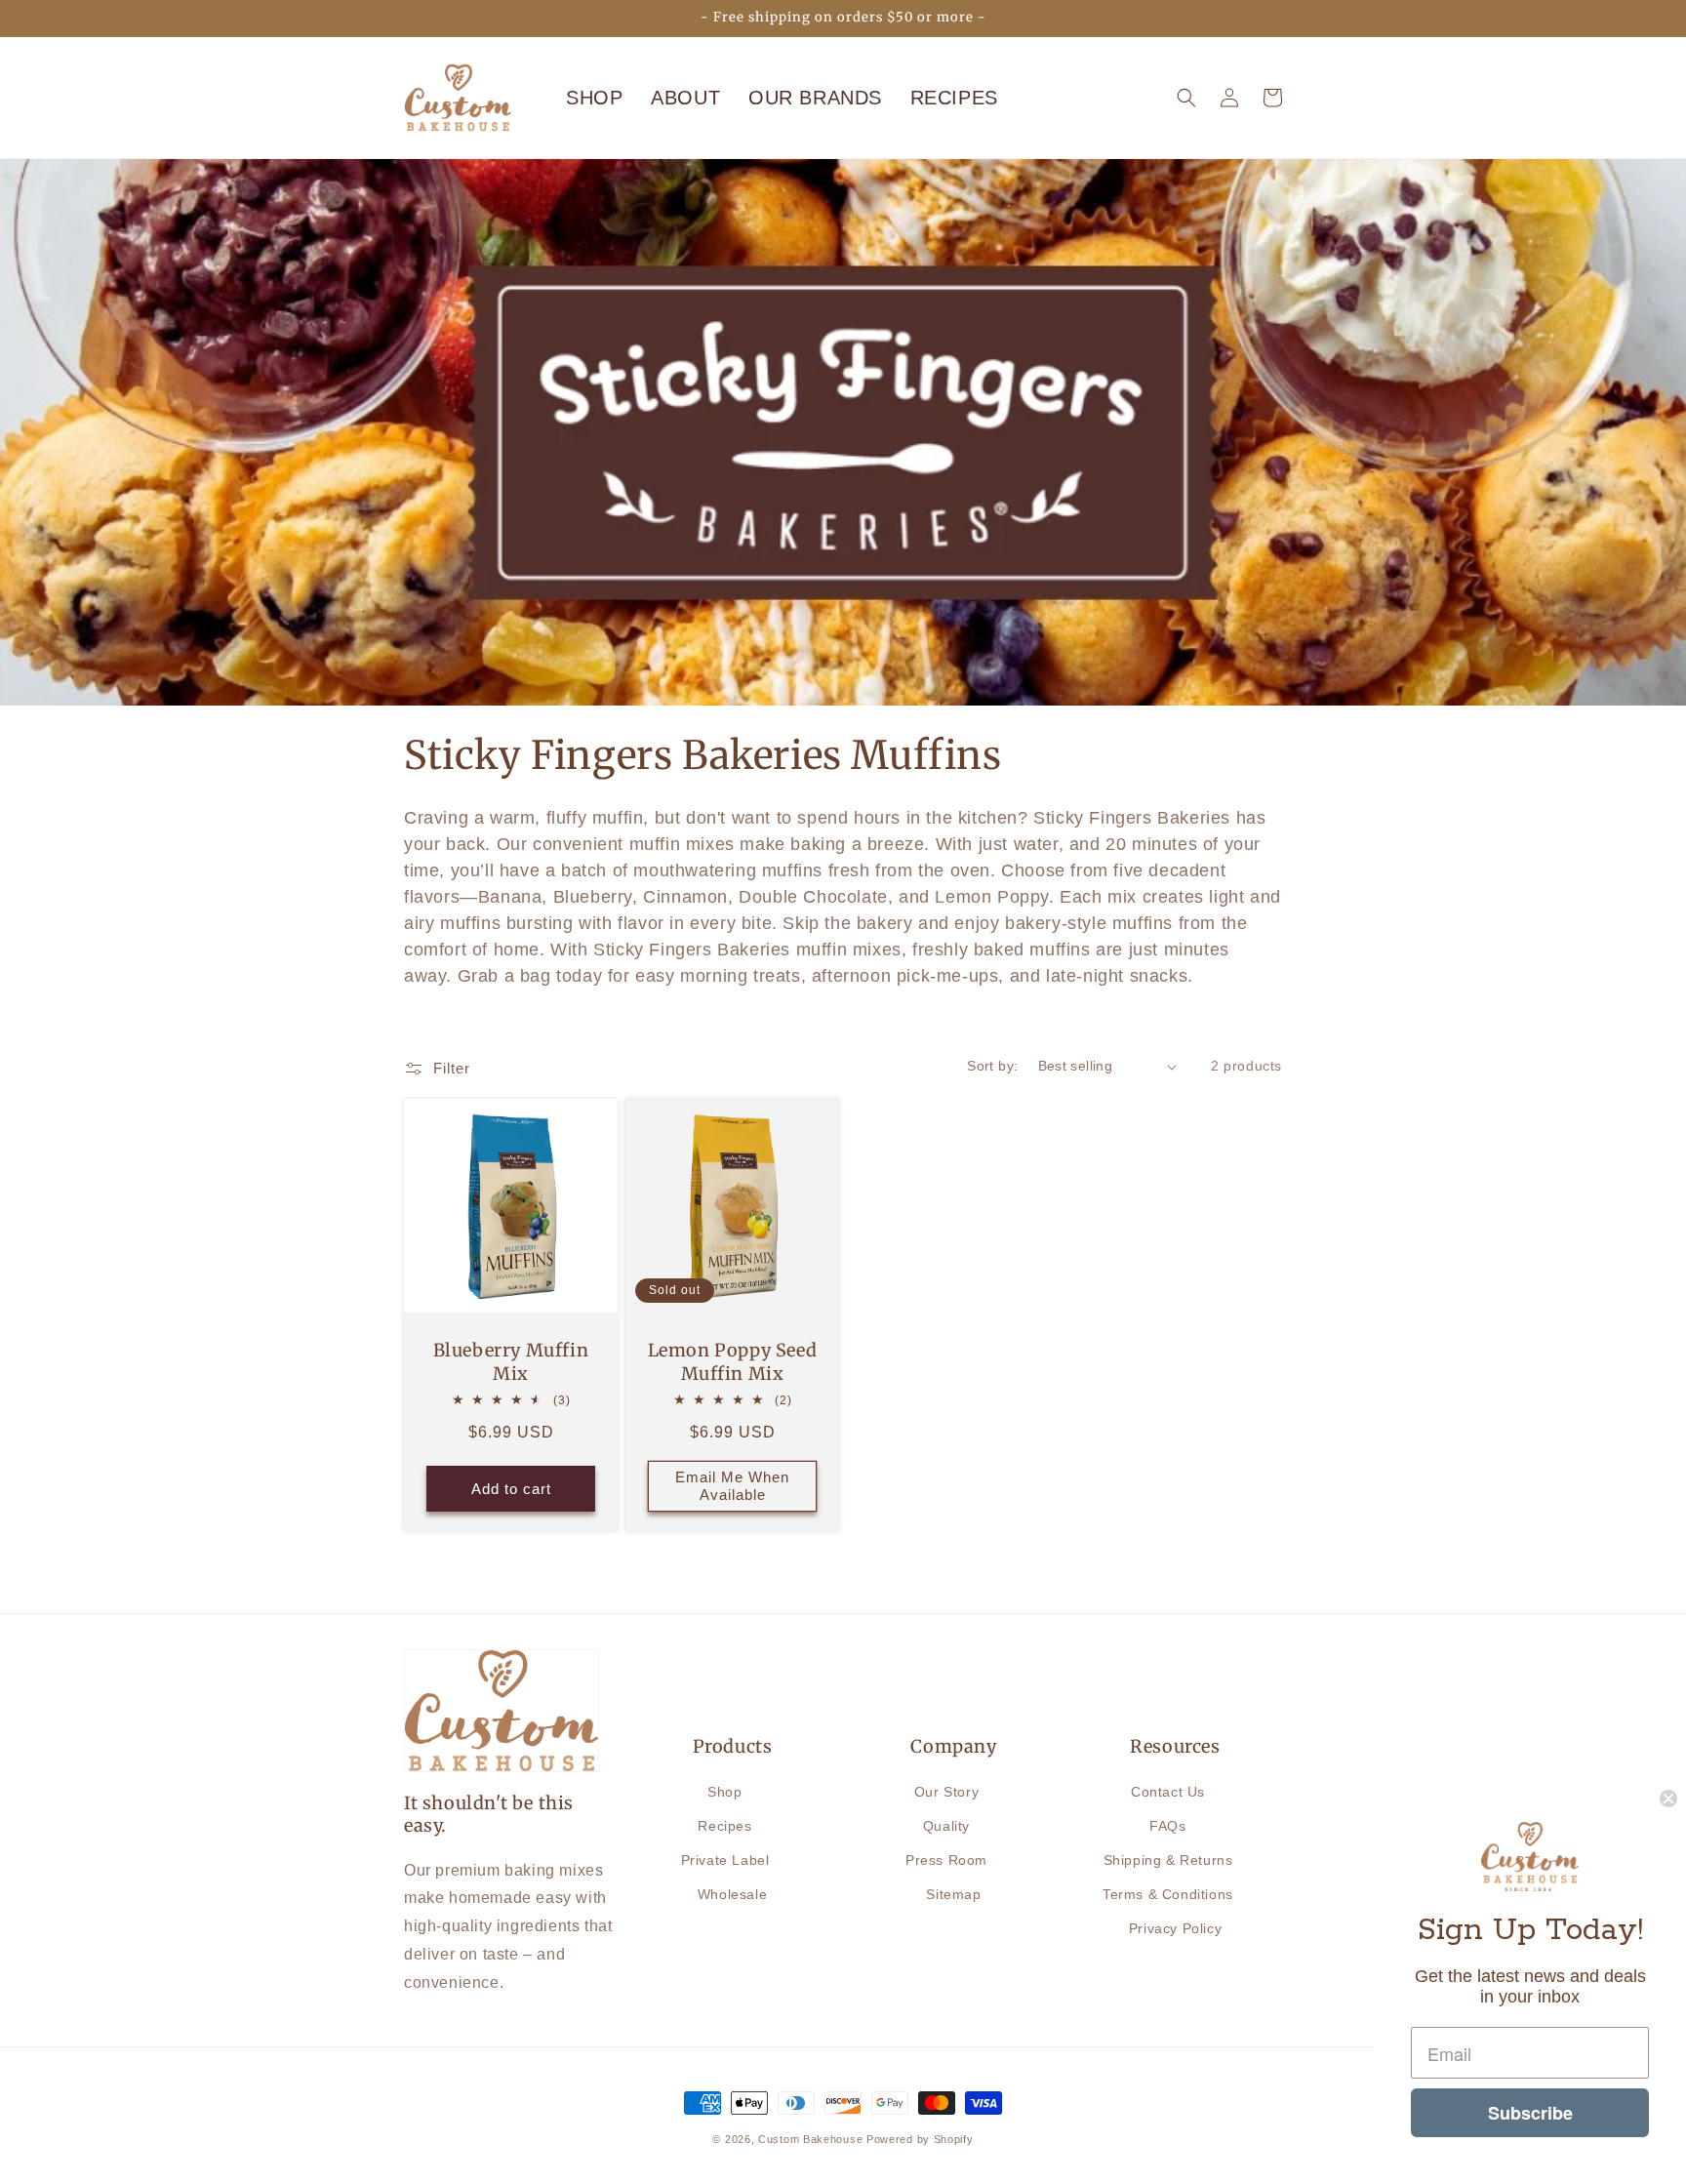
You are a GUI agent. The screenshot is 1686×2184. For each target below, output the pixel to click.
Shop (594, 98)
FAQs (1167, 1826)
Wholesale (732, 1894)
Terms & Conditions (1168, 1894)
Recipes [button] (954, 98)
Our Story (946, 1792)
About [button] (685, 98)
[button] (1186, 98)
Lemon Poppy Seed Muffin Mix (733, 1361)
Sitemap (953, 1894)
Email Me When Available (732, 1486)
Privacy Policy (1175, 1928)
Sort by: (992, 1066)
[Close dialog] (1668, 1799)
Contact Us (1168, 1792)
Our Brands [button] (815, 98)
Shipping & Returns (1168, 1860)
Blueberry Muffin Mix (511, 1361)
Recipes (724, 1826)
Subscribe (1530, 2113)
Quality (946, 1826)
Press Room (946, 1860)
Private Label (725, 1860)
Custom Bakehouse (810, 2139)
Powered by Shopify (920, 2139)
